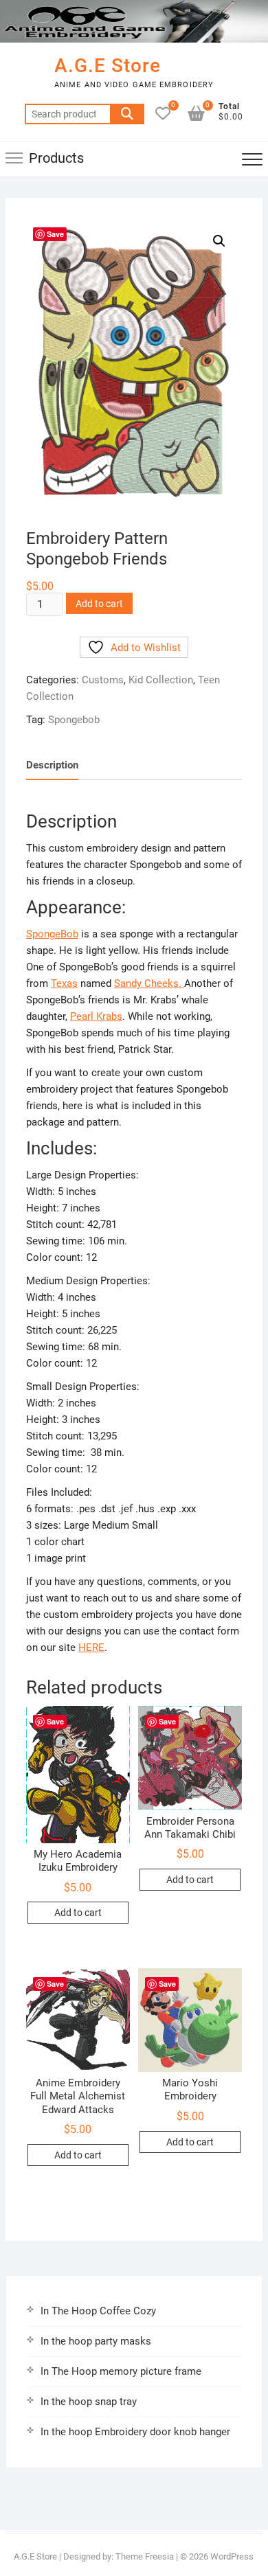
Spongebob (74, 720)
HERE (91, 1648)
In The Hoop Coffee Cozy (98, 2311)
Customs (103, 680)
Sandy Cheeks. (149, 983)
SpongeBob (52, 934)
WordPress (232, 2556)
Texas (64, 983)
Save (55, 234)
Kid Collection (161, 680)
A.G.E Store (108, 66)
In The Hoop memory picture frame (121, 2371)
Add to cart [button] (78, 1913)
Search (127, 114)
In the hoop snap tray (89, 2402)
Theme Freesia (145, 2556)
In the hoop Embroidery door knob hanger (135, 2432)
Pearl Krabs (96, 1016)
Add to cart (99, 604)
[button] (219, 241)
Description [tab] (52, 765)
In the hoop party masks (96, 2341)
